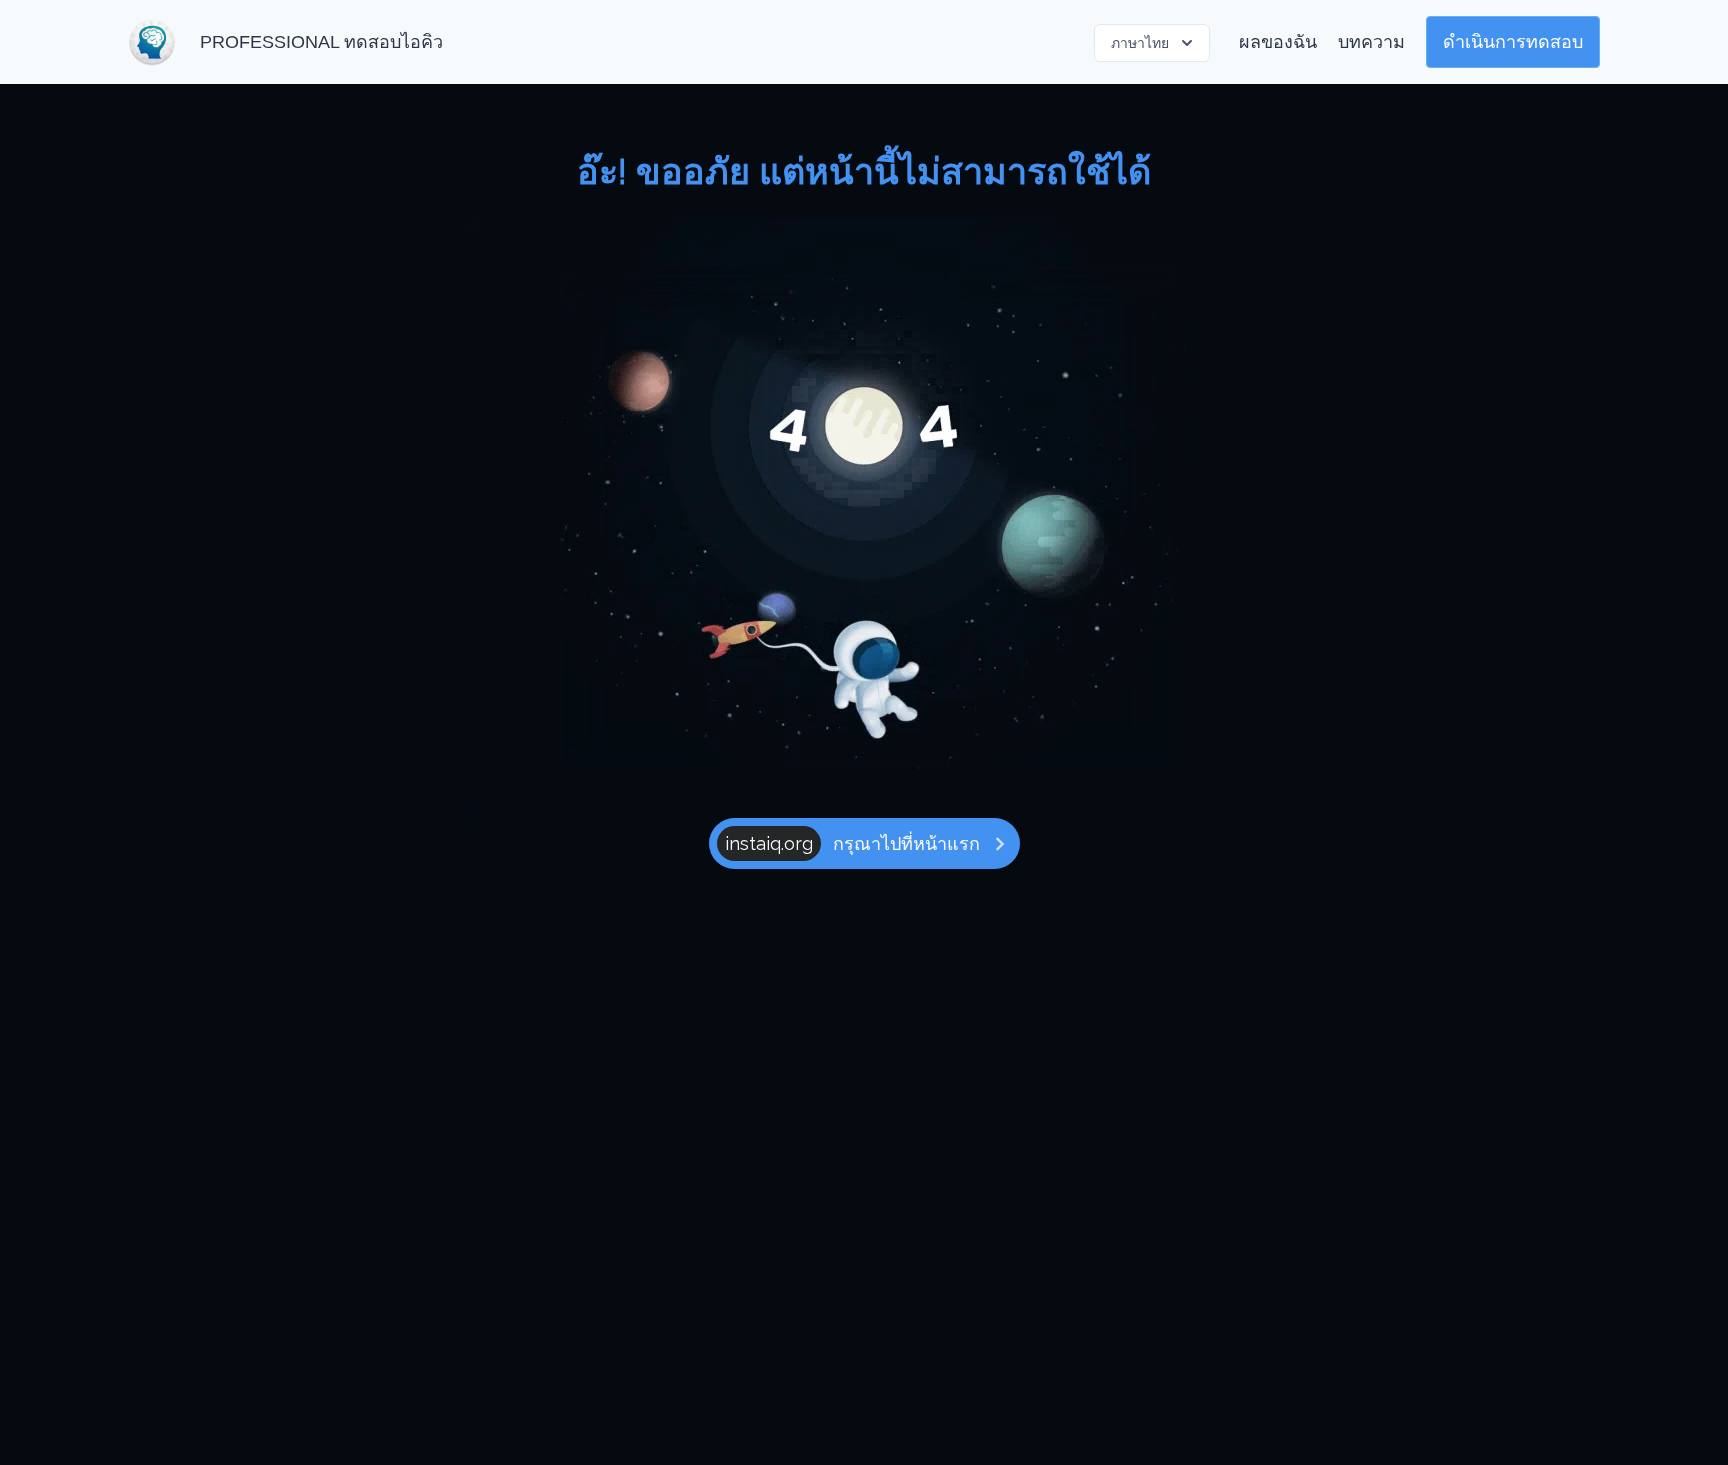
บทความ (1371, 42)
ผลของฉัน (1278, 42)
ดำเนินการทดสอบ (1513, 42)
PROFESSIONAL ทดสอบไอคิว (321, 42)
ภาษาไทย (1140, 43)
